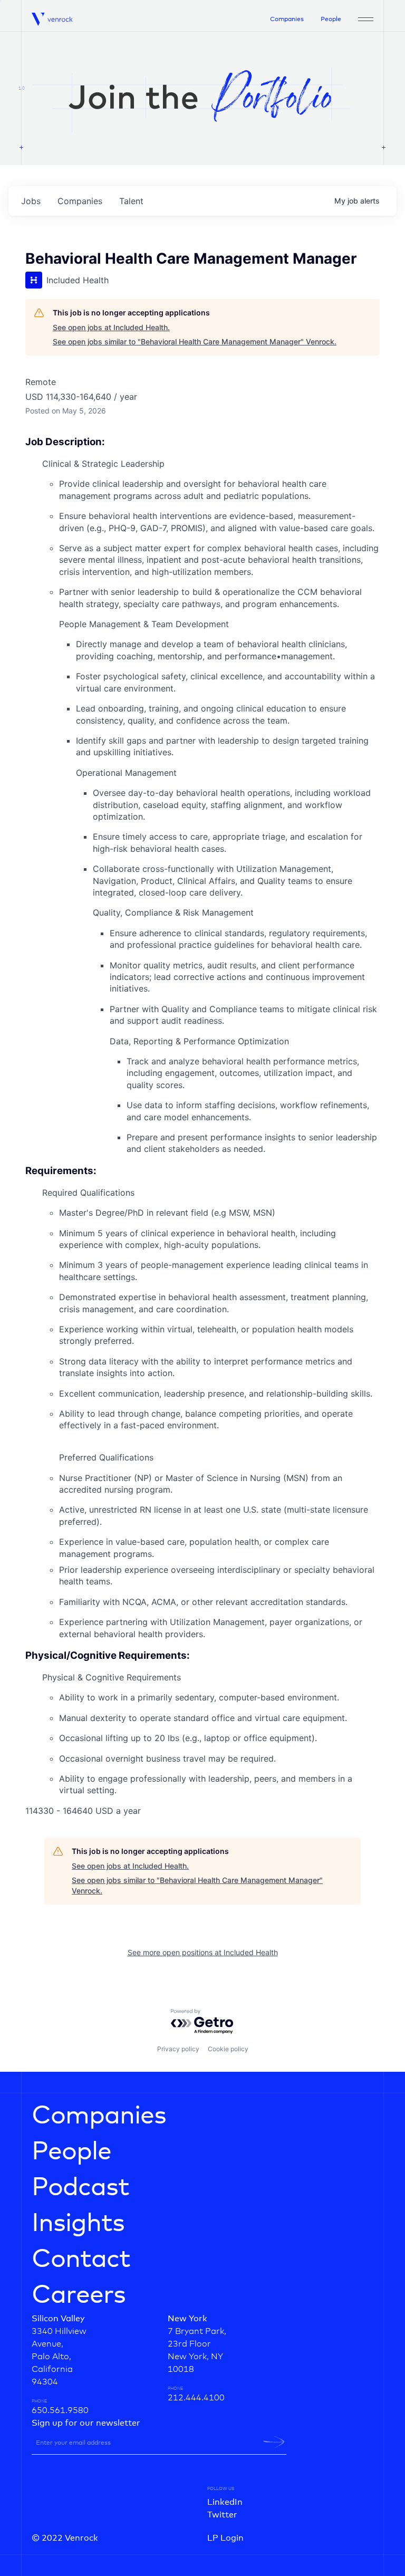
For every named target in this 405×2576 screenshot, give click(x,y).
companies (80, 201)
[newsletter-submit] (274, 2442)
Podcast (80, 2188)
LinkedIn (225, 2502)
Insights (78, 2224)
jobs (31, 201)
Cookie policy (228, 2049)
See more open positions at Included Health (203, 1952)
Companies (287, 20)
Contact (81, 2260)
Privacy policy (178, 2049)
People (331, 20)
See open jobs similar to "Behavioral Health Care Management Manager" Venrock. (195, 342)
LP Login (225, 2538)
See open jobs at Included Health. (111, 327)
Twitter (222, 2515)
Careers (79, 2295)
